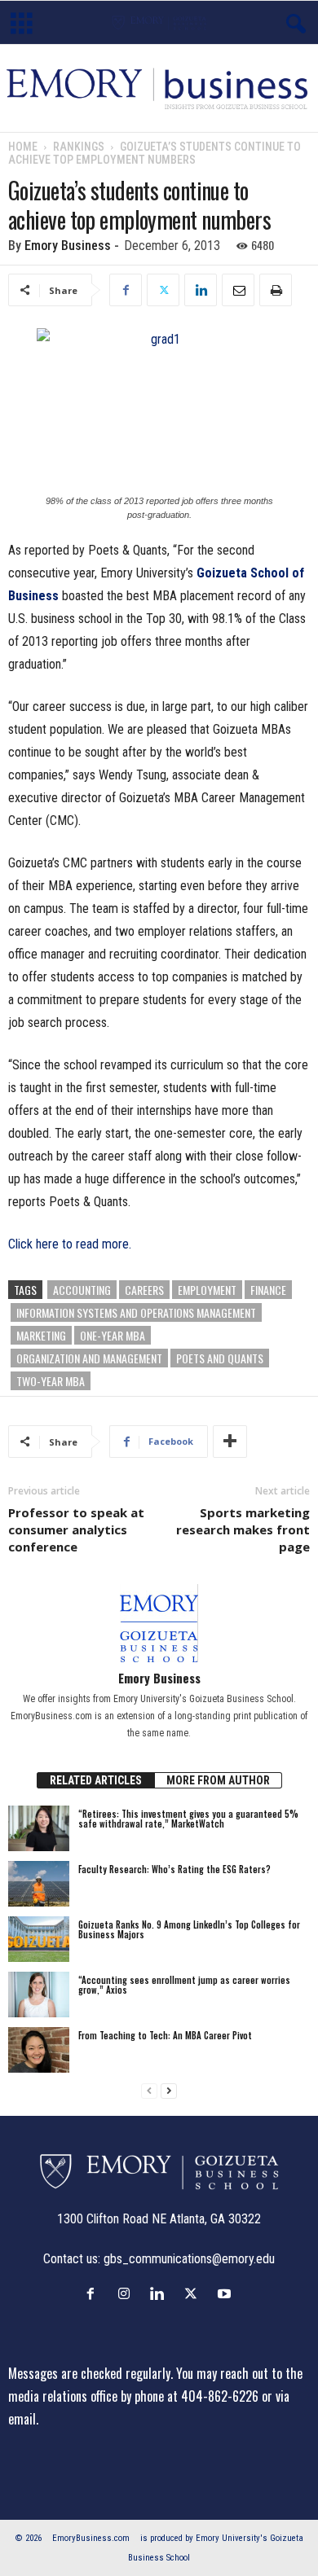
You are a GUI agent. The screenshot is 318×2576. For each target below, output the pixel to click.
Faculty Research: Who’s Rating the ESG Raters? (174, 1869)
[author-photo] (159, 1623)
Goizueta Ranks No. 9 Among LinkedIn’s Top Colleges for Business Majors (189, 1929)
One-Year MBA (113, 1335)
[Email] (238, 290)
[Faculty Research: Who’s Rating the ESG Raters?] (39, 1884)
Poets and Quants (220, 1358)
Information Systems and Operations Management (136, 1312)
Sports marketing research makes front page (243, 1529)
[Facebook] (126, 290)
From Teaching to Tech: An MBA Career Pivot (165, 2035)
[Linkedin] (201, 290)
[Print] (276, 290)
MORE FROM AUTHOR (218, 1780)
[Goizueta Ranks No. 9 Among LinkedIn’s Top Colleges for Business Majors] (39, 1939)
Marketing (41, 1335)
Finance (268, 1290)
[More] (230, 1442)
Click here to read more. (70, 1244)
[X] (163, 290)
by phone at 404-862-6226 (190, 2396)
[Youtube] (226, 2293)
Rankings (79, 147)
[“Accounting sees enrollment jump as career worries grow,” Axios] (39, 1995)
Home (23, 147)
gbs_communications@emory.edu (189, 2259)
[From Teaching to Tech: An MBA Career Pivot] (39, 2050)
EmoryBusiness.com (91, 2538)
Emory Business (68, 246)
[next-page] (169, 2091)
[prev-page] (149, 2091)
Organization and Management (89, 1358)
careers (144, 1290)
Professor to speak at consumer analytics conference (76, 1529)
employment (207, 1290)
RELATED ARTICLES (96, 1780)
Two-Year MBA (51, 1381)
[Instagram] (128, 2293)
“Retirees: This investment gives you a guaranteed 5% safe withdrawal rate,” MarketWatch (188, 1819)
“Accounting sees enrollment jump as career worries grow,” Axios (184, 1985)
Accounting (82, 1290)
